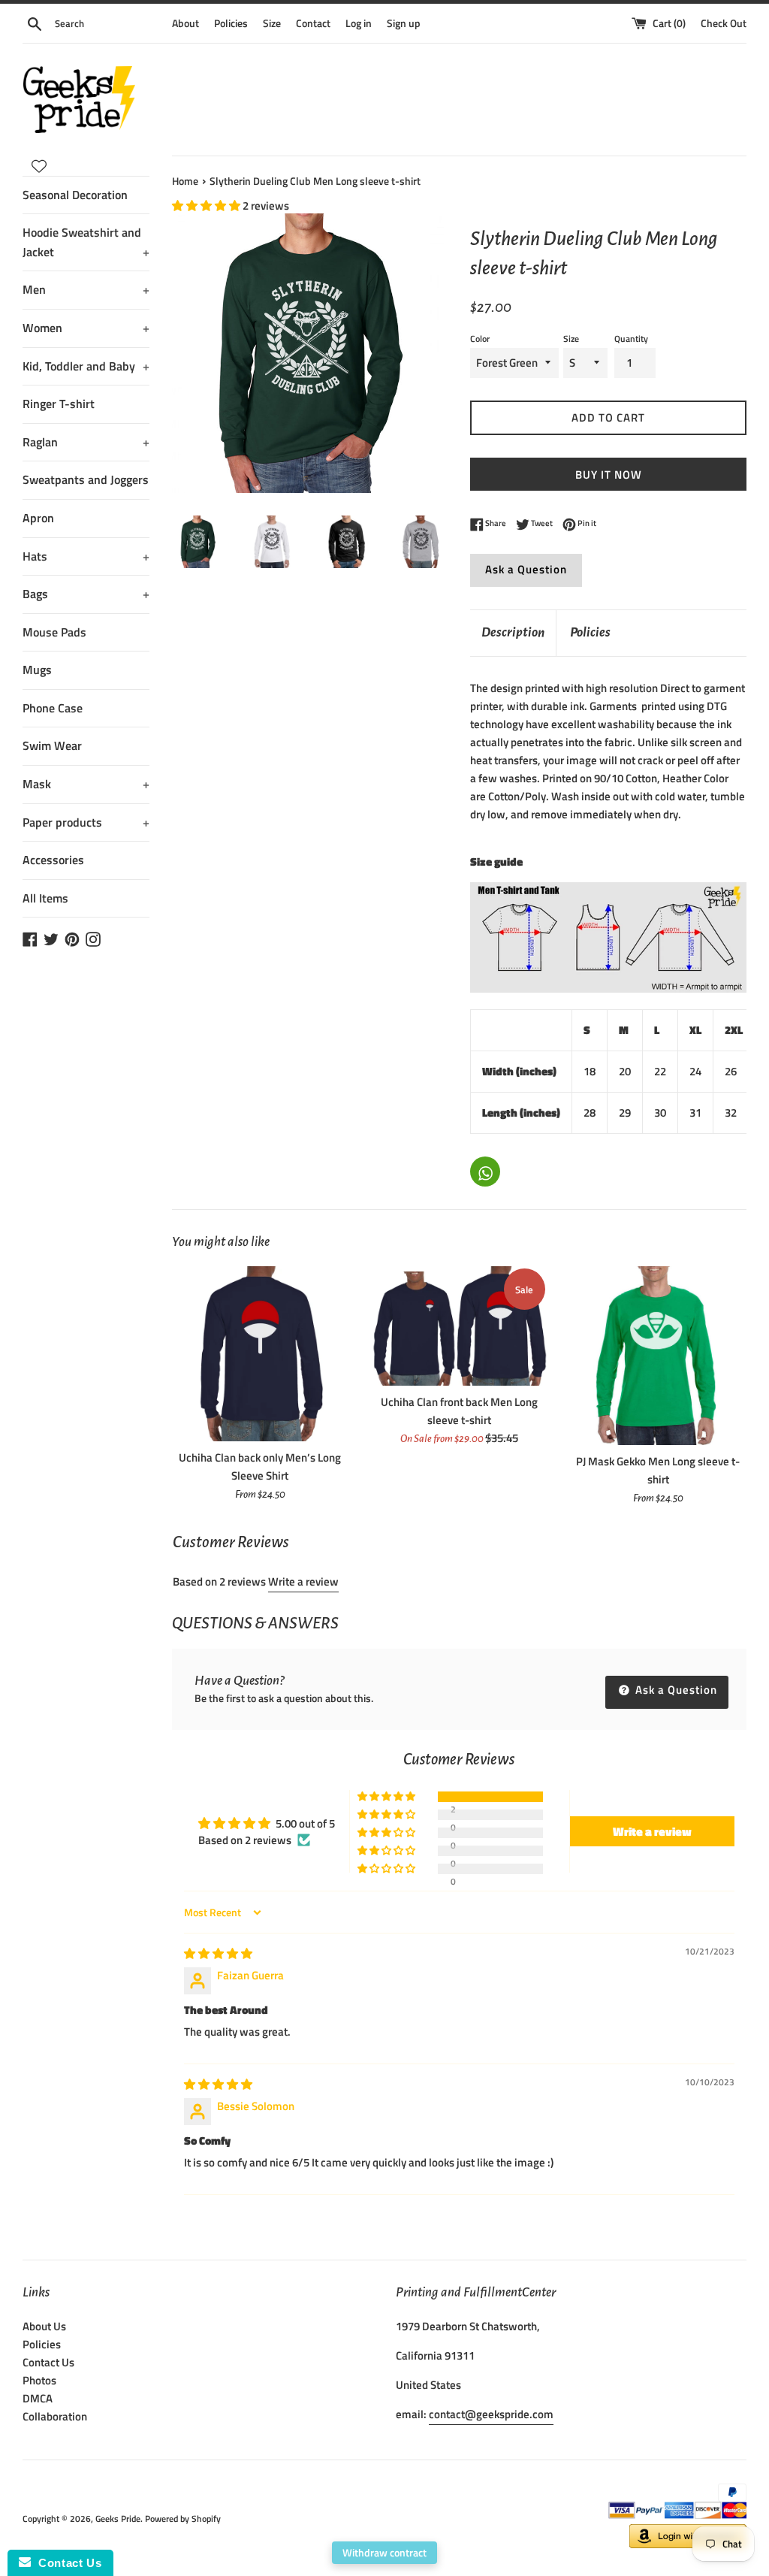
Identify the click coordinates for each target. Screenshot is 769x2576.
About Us (44, 2326)
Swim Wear (52, 745)
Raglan (86, 442)
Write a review (303, 1581)
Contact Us (48, 2362)
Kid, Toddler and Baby (86, 366)
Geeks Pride (118, 2519)
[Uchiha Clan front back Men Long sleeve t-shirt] (459, 1326)
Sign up (404, 23)
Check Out (724, 23)
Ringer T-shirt (59, 404)
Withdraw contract (384, 2552)
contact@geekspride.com (491, 2414)
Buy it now (609, 475)
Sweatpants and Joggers (86, 479)
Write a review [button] (652, 1831)
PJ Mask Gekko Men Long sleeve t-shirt (658, 1470)
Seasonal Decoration (75, 195)
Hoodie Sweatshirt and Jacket (86, 242)
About (185, 23)
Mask (86, 784)
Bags (86, 594)
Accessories (53, 860)
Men (86, 289)
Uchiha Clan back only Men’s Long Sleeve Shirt (260, 1466)
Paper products (86, 822)
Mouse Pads (54, 632)
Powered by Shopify (183, 2519)
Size (272, 23)
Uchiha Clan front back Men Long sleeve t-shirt (459, 1411)
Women (86, 328)
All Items (45, 898)
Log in (359, 23)
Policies (231, 23)
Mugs (37, 670)
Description (513, 632)
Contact (313, 23)
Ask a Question (526, 569)
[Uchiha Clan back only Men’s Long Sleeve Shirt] (260, 1353)
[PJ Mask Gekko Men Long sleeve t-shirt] (658, 1356)
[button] (207, 206)
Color (480, 339)
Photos (39, 2380)
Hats (86, 556)
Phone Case (53, 708)
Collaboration (55, 2416)
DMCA (38, 2398)
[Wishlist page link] (39, 166)
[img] (218, 1953)
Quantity (631, 339)
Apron (38, 518)
